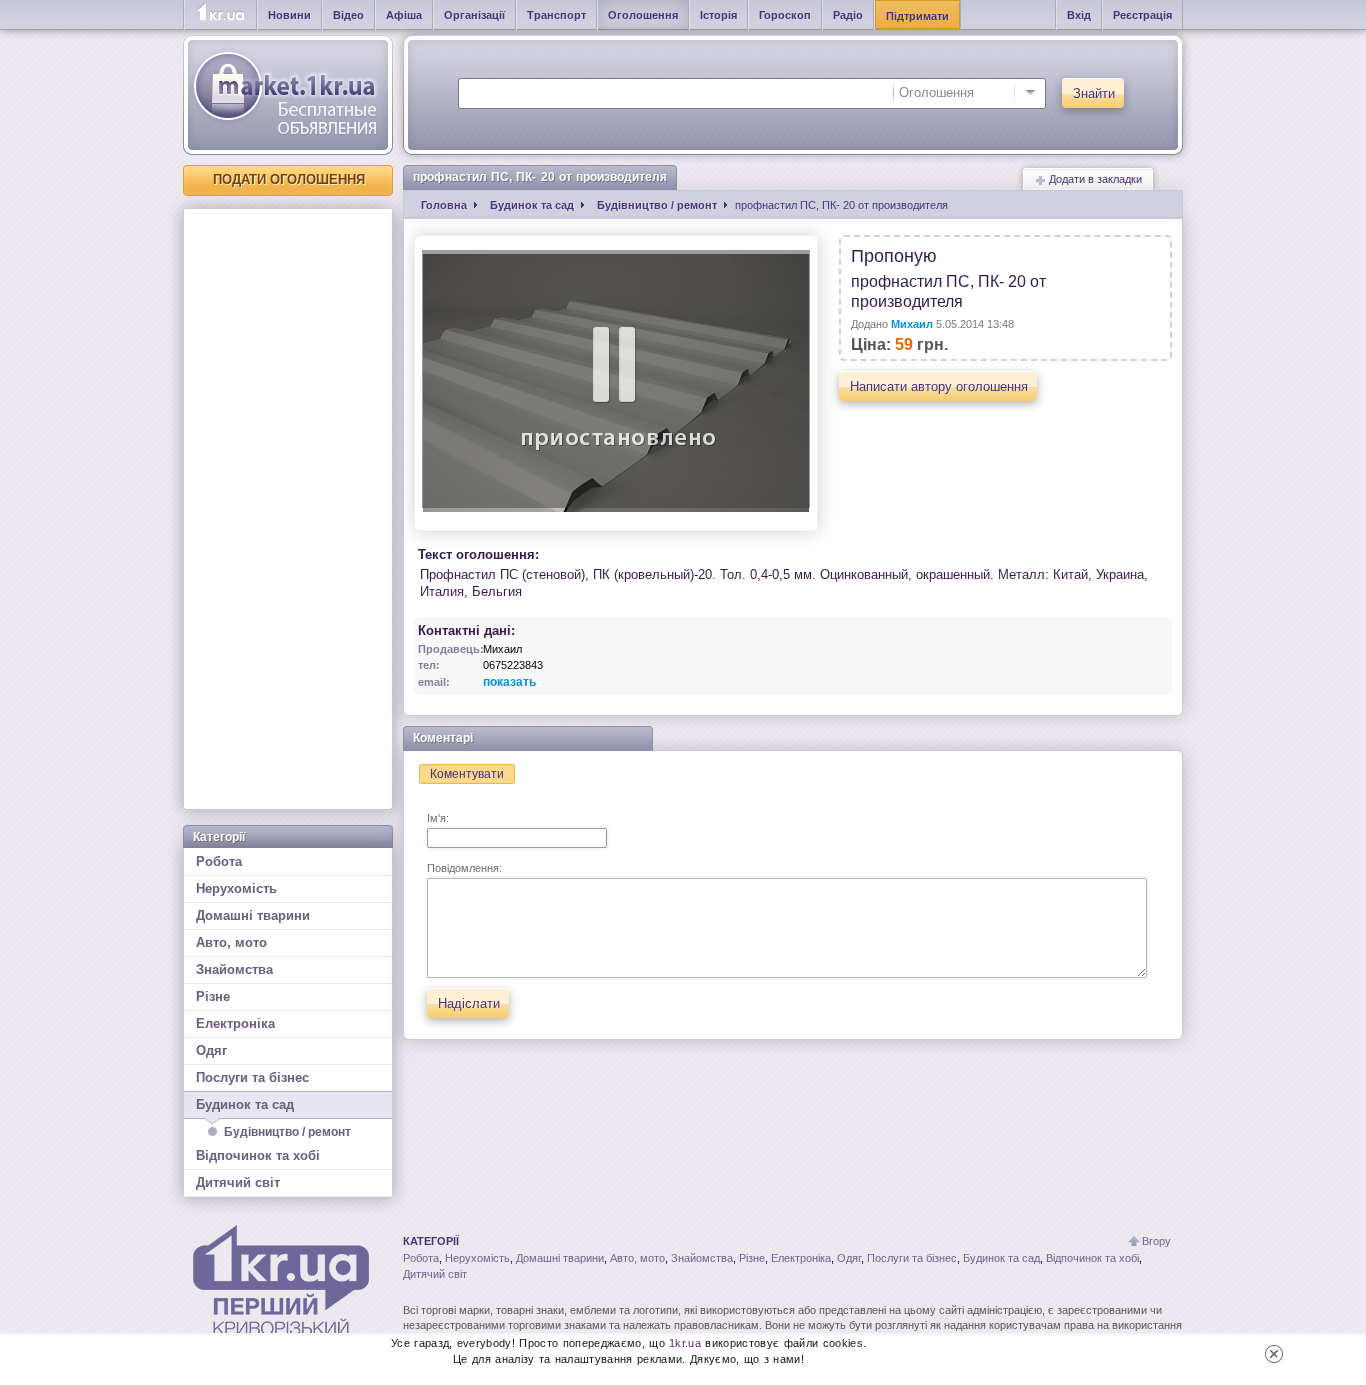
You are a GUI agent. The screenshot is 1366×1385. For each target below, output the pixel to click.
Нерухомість (236, 888)
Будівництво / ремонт (287, 1132)
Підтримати (917, 16)
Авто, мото (231, 942)
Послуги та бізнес (252, 1077)
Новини (289, 15)
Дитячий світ (238, 1182)
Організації (474, 15)
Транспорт (556, 15)
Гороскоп (785, 15)
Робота (219, 861)
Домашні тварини (253, 915)
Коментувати (467, 774)
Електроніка (235, 1023)
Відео (348, 15)
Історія (718, 15)
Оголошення (643, 15)
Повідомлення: (464, 868)
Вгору (1156, 1241)
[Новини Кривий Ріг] (220, 15)
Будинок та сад (245, 1104)
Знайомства (234, 969)
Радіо (848, 15)
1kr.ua (685, 1343)
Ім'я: (438, 818)
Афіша (404, 15)
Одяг (211, 1050)
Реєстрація (1142, 15)
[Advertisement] (288, 509)
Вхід (1079, 15)
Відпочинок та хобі (258, 1155)
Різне (213, 996)
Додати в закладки (1094, 179)
